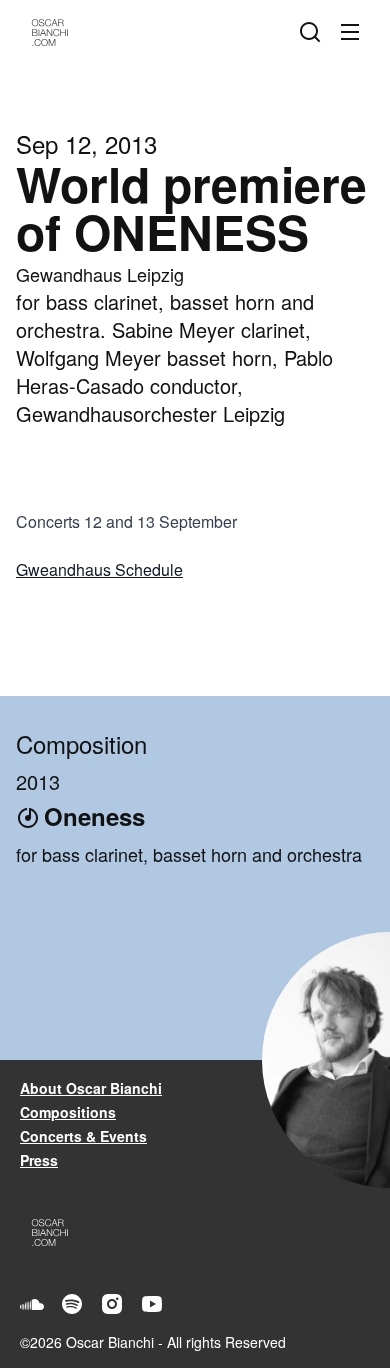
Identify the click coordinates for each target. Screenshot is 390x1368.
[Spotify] (72, 1304)
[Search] (314, 32)
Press (39, 1160)
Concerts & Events (83, 1136)
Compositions (68, 1112)
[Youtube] (152, 1304)
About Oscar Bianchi (91, 1088)
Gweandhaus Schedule (99, 569)
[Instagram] (112, 1304)
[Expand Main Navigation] (354, 32)
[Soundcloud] (32, 1304)
